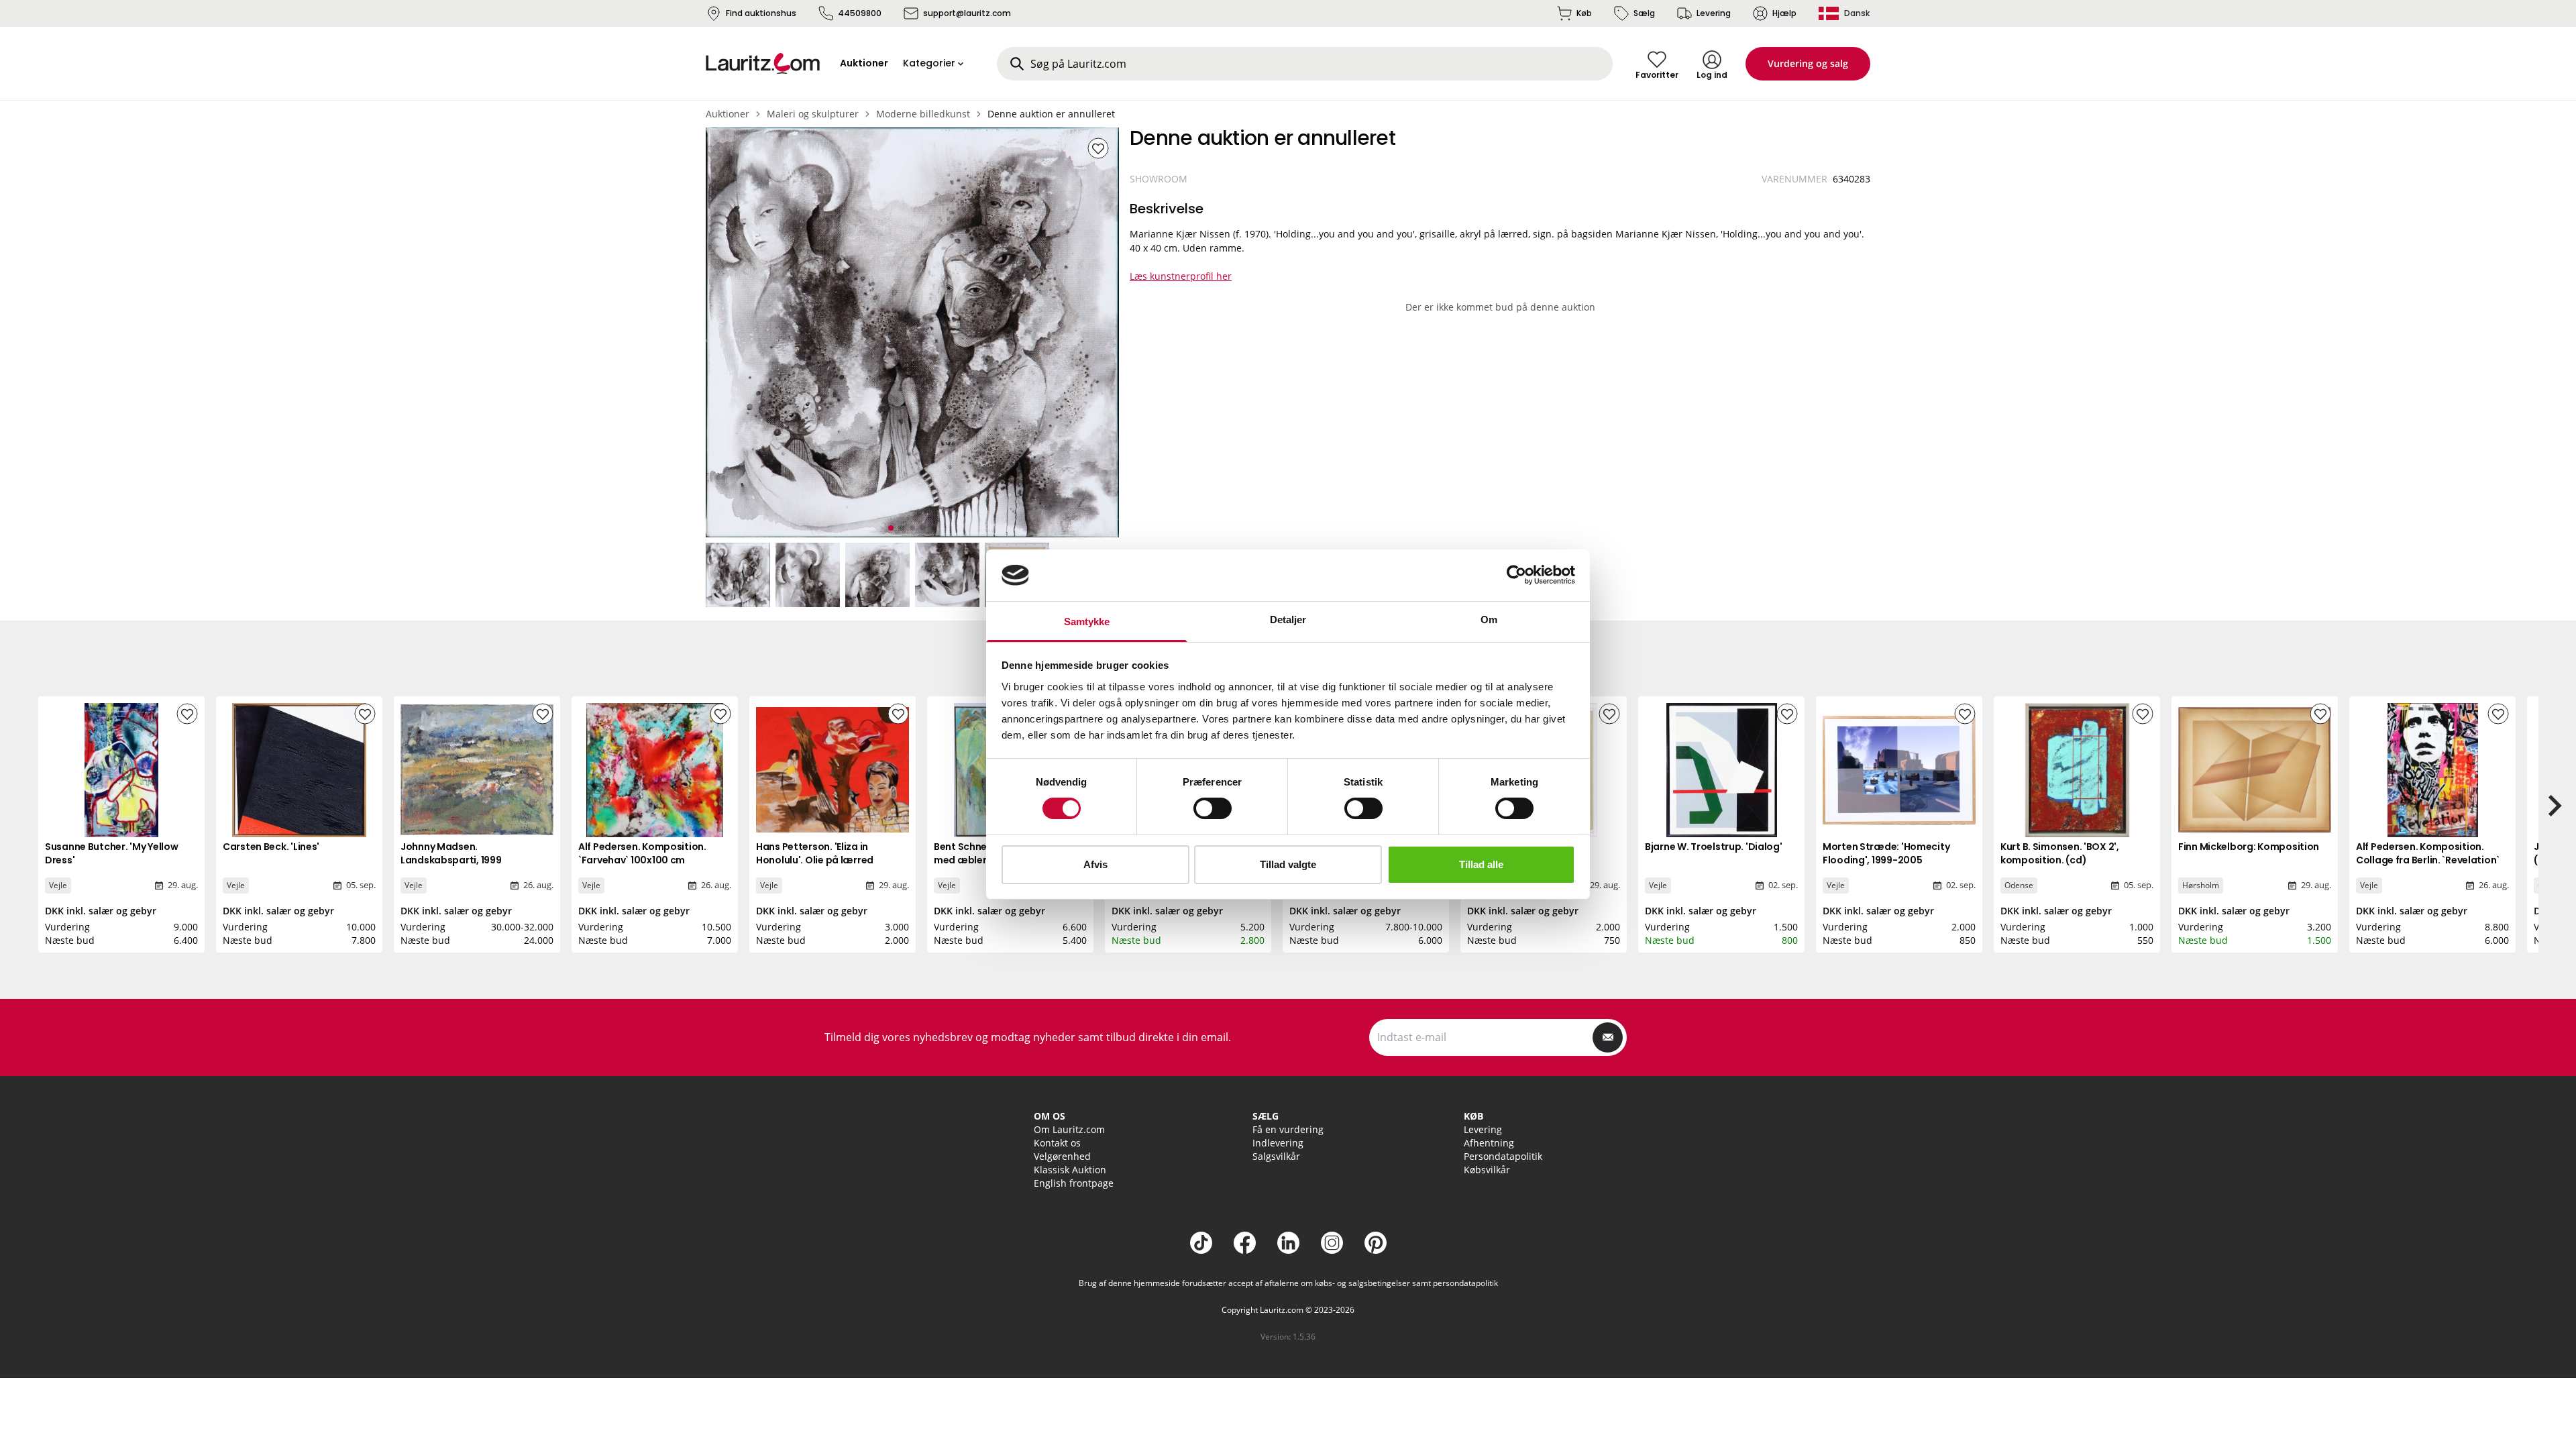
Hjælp (1784, 13)
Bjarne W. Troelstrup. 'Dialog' (1714, 847)
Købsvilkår (1487, 1170)
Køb (1584, 13)
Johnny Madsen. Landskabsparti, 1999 (451, 853)
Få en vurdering (1288, 1129)
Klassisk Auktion (1070, 1170)
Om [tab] (1489, 620)
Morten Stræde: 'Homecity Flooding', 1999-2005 (1886, 853)
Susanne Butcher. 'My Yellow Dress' (111, 853)
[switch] (1213, 808)
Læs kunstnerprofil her (1181, 276)
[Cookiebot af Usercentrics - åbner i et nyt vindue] (1516, 575)
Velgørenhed (1062, 1156)
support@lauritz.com (967, 13)
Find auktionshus (761, 13)
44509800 (860, 13)
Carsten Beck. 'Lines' (271, 847)
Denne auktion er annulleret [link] (1051, 114)
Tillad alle (1481, 864)
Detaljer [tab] (1288, 620)
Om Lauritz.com (1069, 1129)
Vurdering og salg (1808, 63)
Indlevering (1278, 1143)
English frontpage (1074, 1183)
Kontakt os (1057, 1143)
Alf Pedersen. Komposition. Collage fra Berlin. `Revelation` (2428, 853)
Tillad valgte (1288, 864)
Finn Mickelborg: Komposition (2249, 847)
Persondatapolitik (1503, 1156)
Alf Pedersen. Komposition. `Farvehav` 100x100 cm (642, 853)
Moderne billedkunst (923, 114)
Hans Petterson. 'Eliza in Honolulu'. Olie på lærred (815, 853)
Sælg (1644, 13)
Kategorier (929, 63)
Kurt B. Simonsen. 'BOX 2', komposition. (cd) (2060, 853)
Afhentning (1489, 1143)
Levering (1714, 13)
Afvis (1095, 864)
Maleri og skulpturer (813, 114)
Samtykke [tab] (1087, 622)
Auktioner (728, 114)
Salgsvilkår (1276, 1156)
